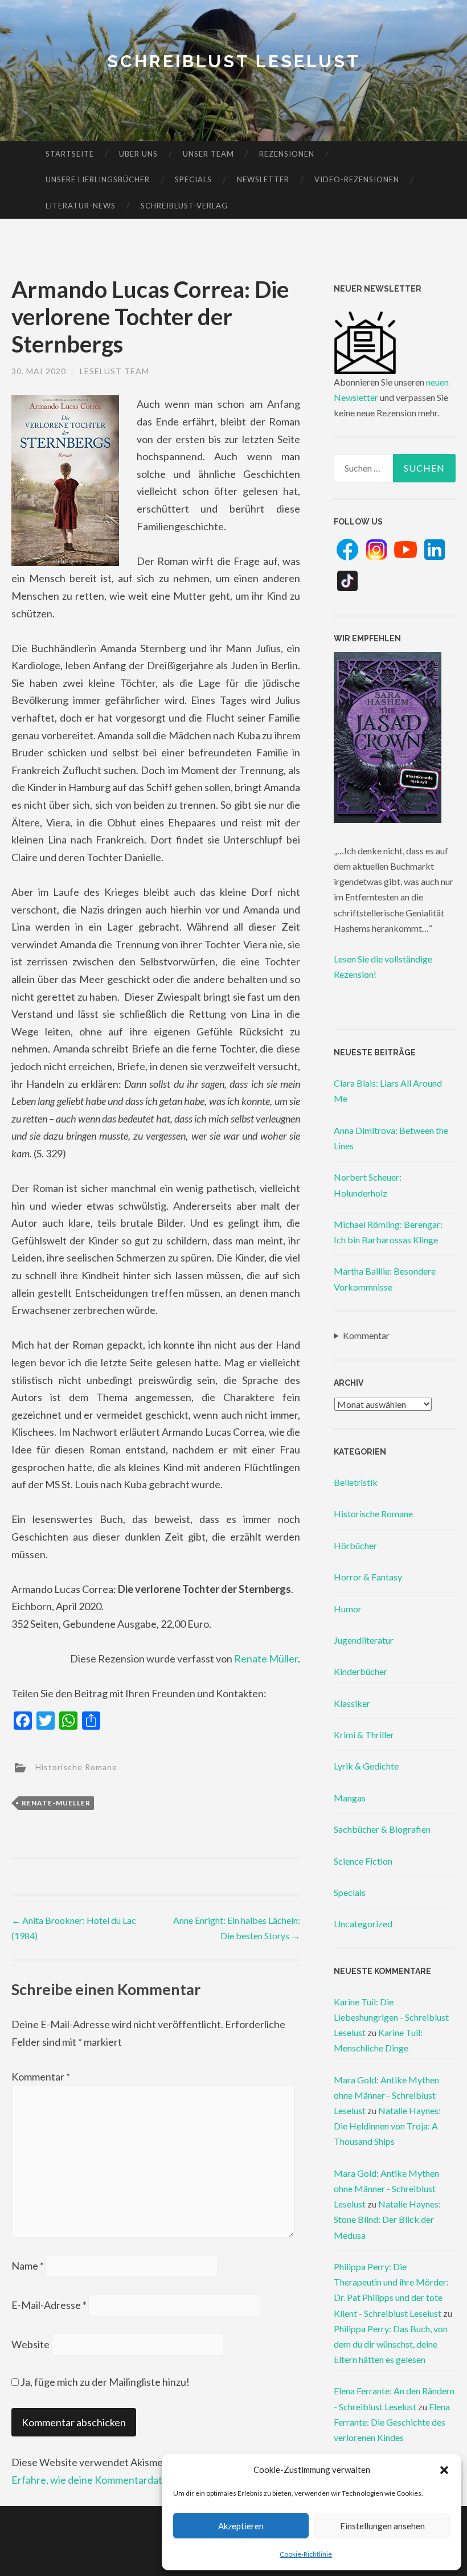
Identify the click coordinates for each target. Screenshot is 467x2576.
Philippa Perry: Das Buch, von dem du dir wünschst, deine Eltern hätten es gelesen (391, 2344)
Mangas (350, 1798)
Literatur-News (81, 206)
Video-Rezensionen (357, 179)
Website (30, 2344)
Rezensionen (287, 154)
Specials (193, 179)
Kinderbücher (361, 1671)
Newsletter (263, 179)
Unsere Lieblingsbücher (98, 179)
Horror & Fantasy (368, 1577)
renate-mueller (56, 1803)
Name (28, 2266)
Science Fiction (363, 1861)
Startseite (70, 154)
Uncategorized (363, 1924)
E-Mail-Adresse (49, 2305)
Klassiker (352, 1703)
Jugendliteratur (364, 1640)
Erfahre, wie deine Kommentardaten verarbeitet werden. (138, 2480)
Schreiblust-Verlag (184, 206)
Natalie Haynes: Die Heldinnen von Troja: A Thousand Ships (387, 2126)
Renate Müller (266, 1658)
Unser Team (208, 154)
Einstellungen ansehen (382, 2526)
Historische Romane (76, 1766)
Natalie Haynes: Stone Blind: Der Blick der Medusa (387, 2219)
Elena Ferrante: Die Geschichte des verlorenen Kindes (392, 2422)
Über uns (138, 154)
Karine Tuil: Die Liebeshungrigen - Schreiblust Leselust (391, 2017)
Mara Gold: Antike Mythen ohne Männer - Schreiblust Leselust (386, 2095)
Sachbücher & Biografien (382, 1829)
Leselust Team (114, 371)
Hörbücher (355, 1545)
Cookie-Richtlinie (306, 2554)
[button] (444, 2470)
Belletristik (356, 1482)
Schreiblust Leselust (234, 61)
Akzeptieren (241, 2526)
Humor (348, 1609)
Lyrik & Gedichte (366, 1766)
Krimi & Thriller (364, 1735)
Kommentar (41, 2077)
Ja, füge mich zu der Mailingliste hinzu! (104, 2382)
